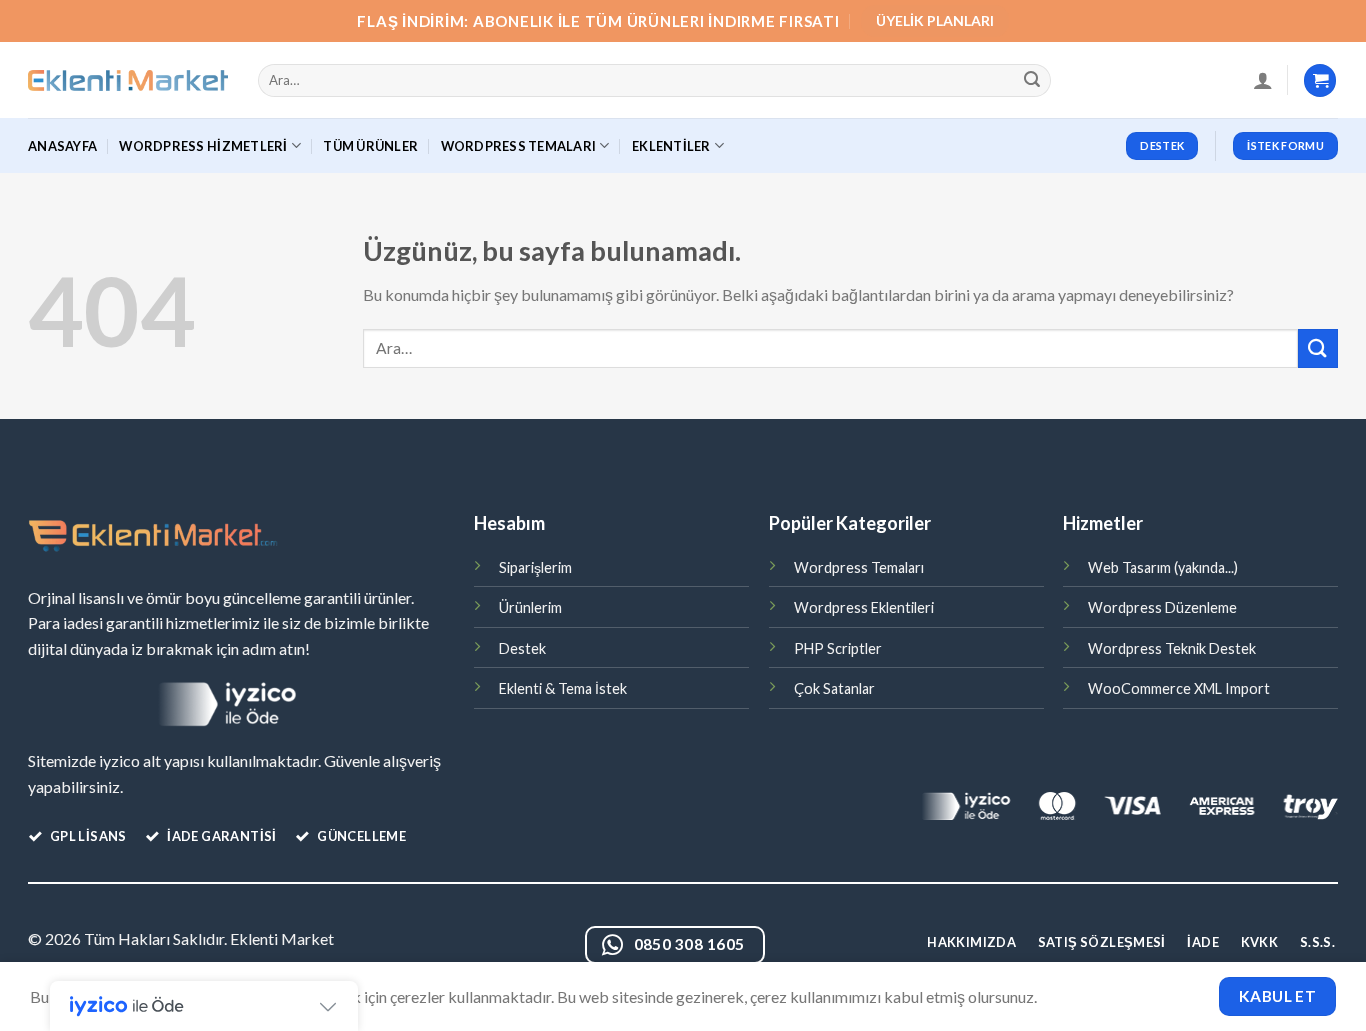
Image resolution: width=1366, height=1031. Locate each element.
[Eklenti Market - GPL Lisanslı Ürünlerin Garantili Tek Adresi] (128, 81)
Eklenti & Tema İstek (563, 688)
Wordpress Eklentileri (864, 607)
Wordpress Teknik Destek (1172, 648)
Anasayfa (62, 146)
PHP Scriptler (838, 648)
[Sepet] (1320, 80)
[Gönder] (1033, 81)
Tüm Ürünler (370, 146)
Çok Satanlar (834, 688)
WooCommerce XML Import (1179, 688)
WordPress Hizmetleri (203, 146)
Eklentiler (671, 146)
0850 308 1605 (689, 944)
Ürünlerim (530, 607)
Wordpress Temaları (859, 567)
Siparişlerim (535, 567)
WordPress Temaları (519, 146)
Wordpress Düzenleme (1162, 607)
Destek (522, 648)
